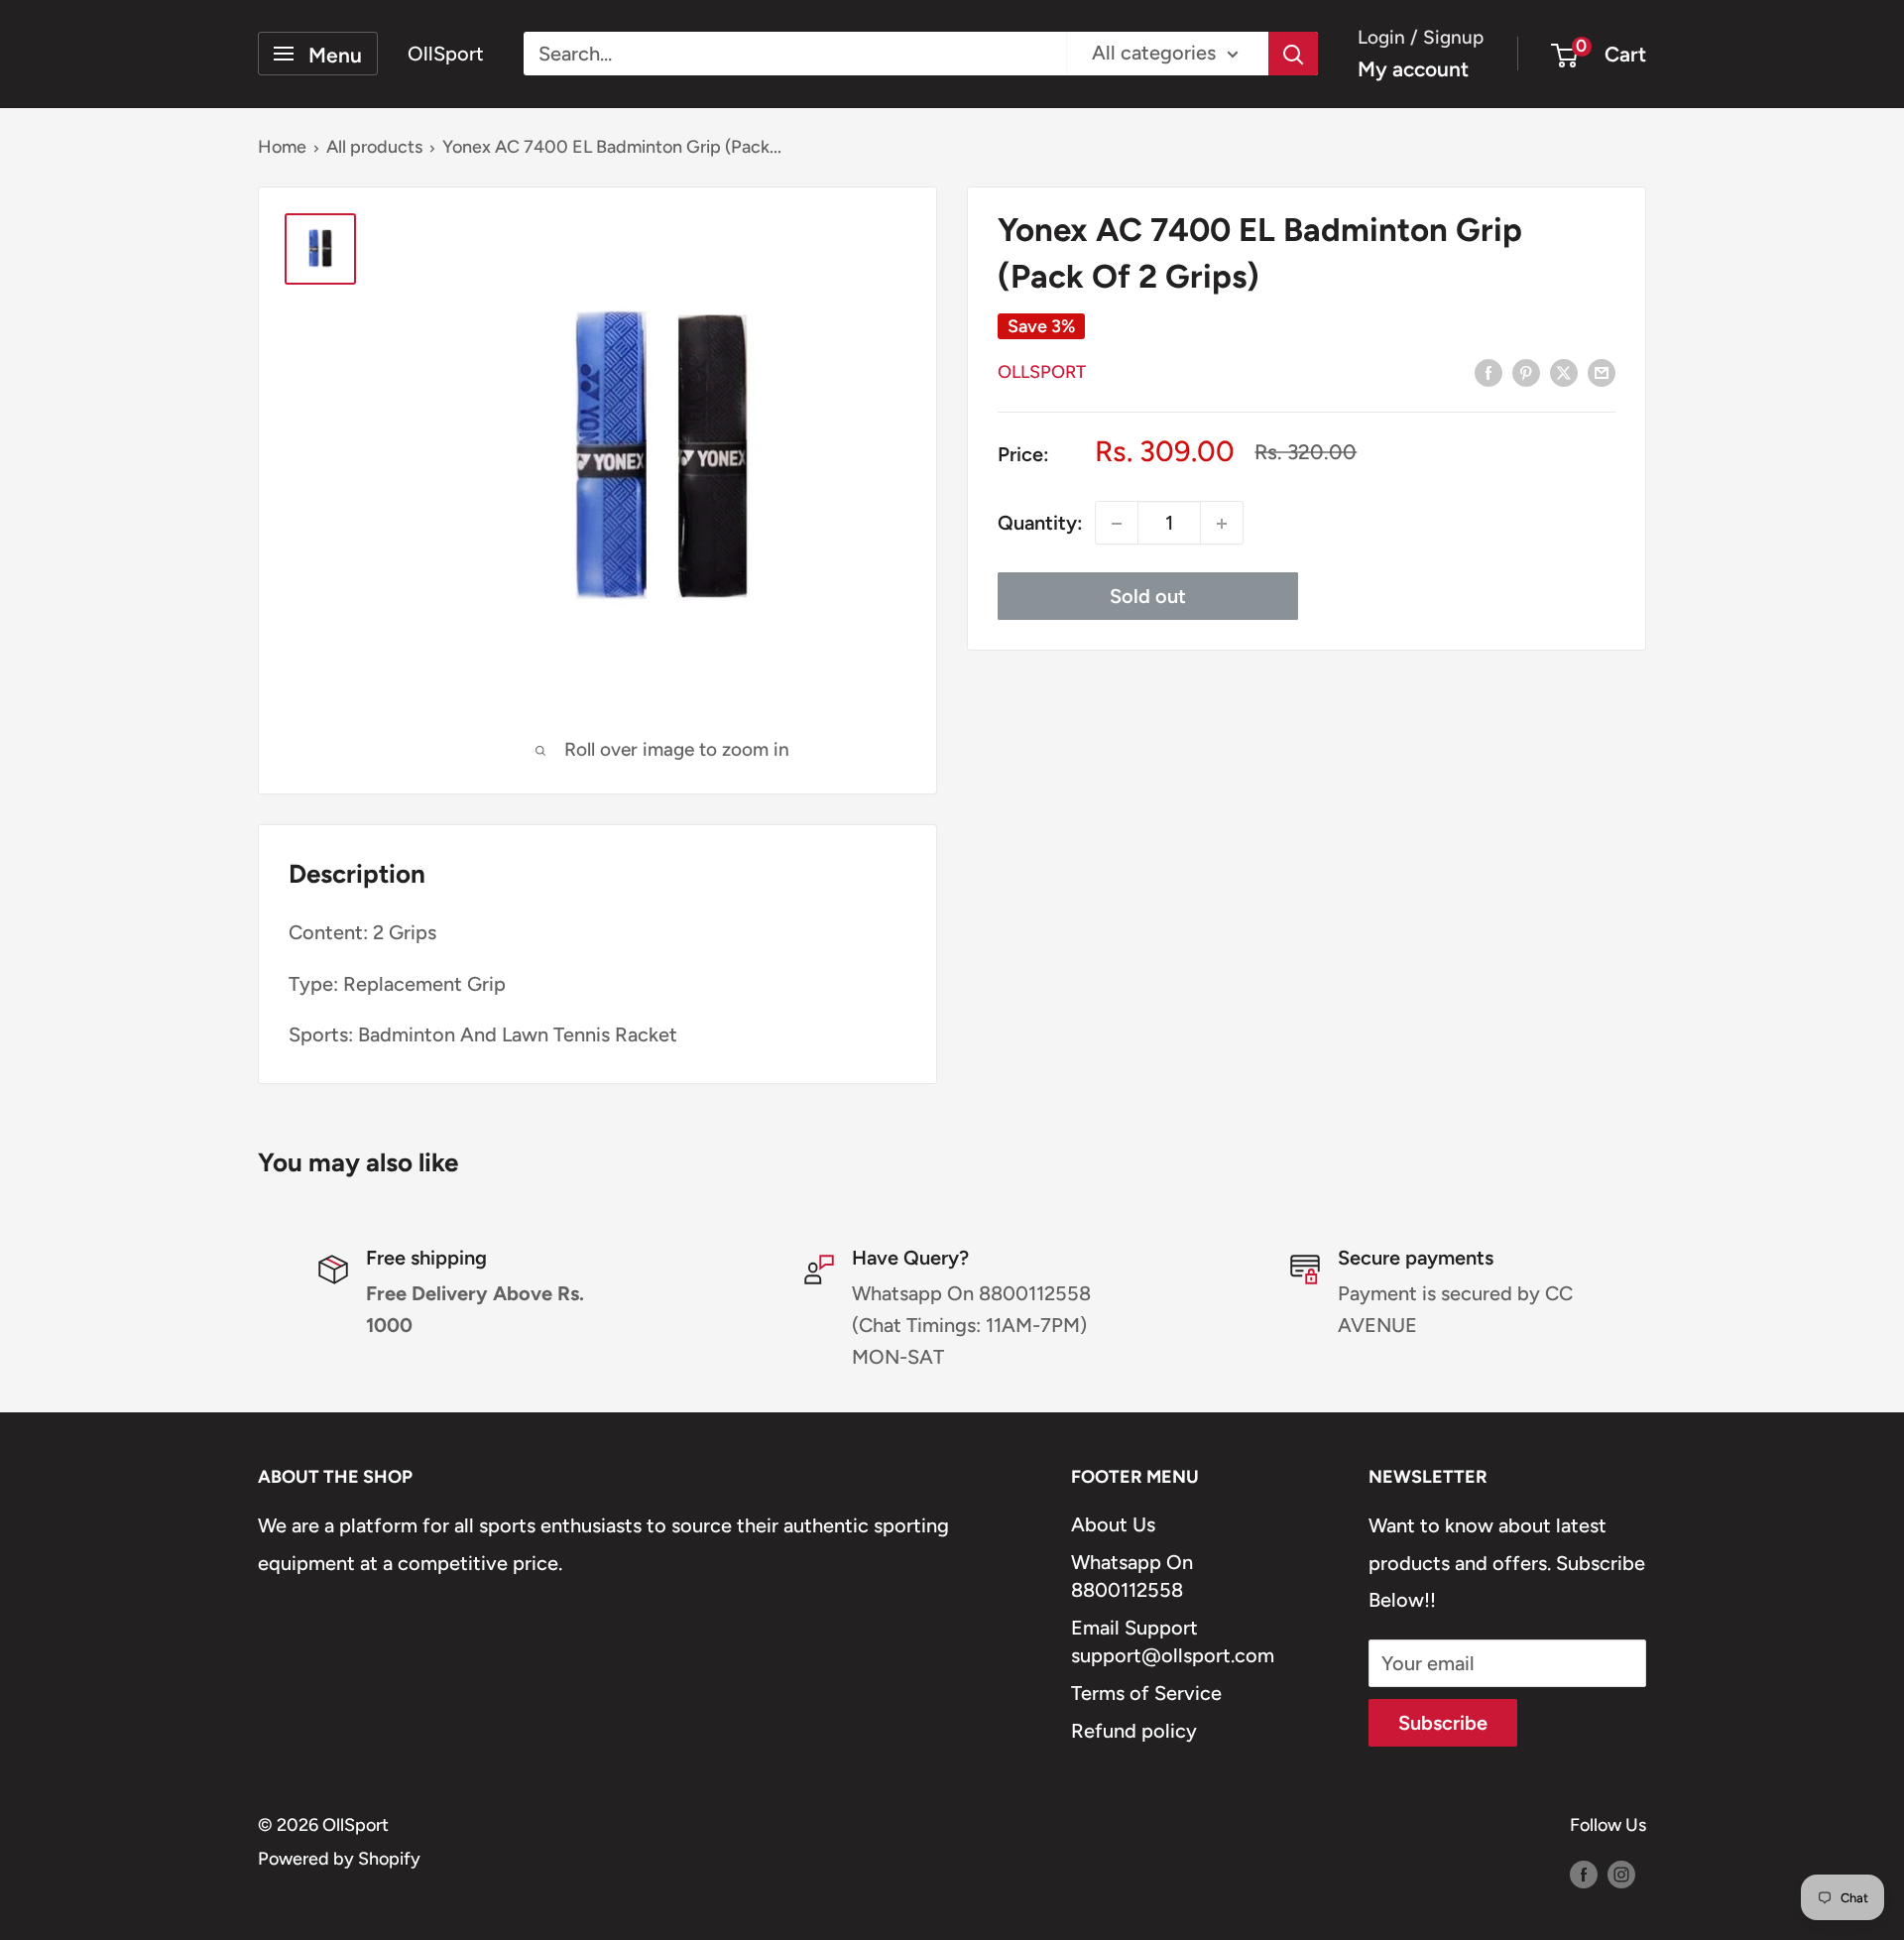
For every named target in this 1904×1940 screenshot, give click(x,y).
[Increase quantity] (1222, 524)
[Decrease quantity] (1117, 524)
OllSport (1042, 373)
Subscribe (1443, 1723)
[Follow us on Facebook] (1584, 1874)
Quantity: (1040, 523)
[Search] (1293, 54)
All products (374, 147)
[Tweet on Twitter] (1564, 371)
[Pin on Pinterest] (1526, 371)
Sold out (1148, 597)
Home (282, 147)
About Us (1113, 1524)
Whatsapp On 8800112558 (1132, 1576)
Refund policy (1134, 1731)
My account (1413, 69)
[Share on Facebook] (1488, 371)
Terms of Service (1146, 1693)
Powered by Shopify (339, 1859)
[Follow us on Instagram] (1621, 1874)
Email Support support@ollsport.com (1173, 1641)
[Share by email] (1602, 371)
